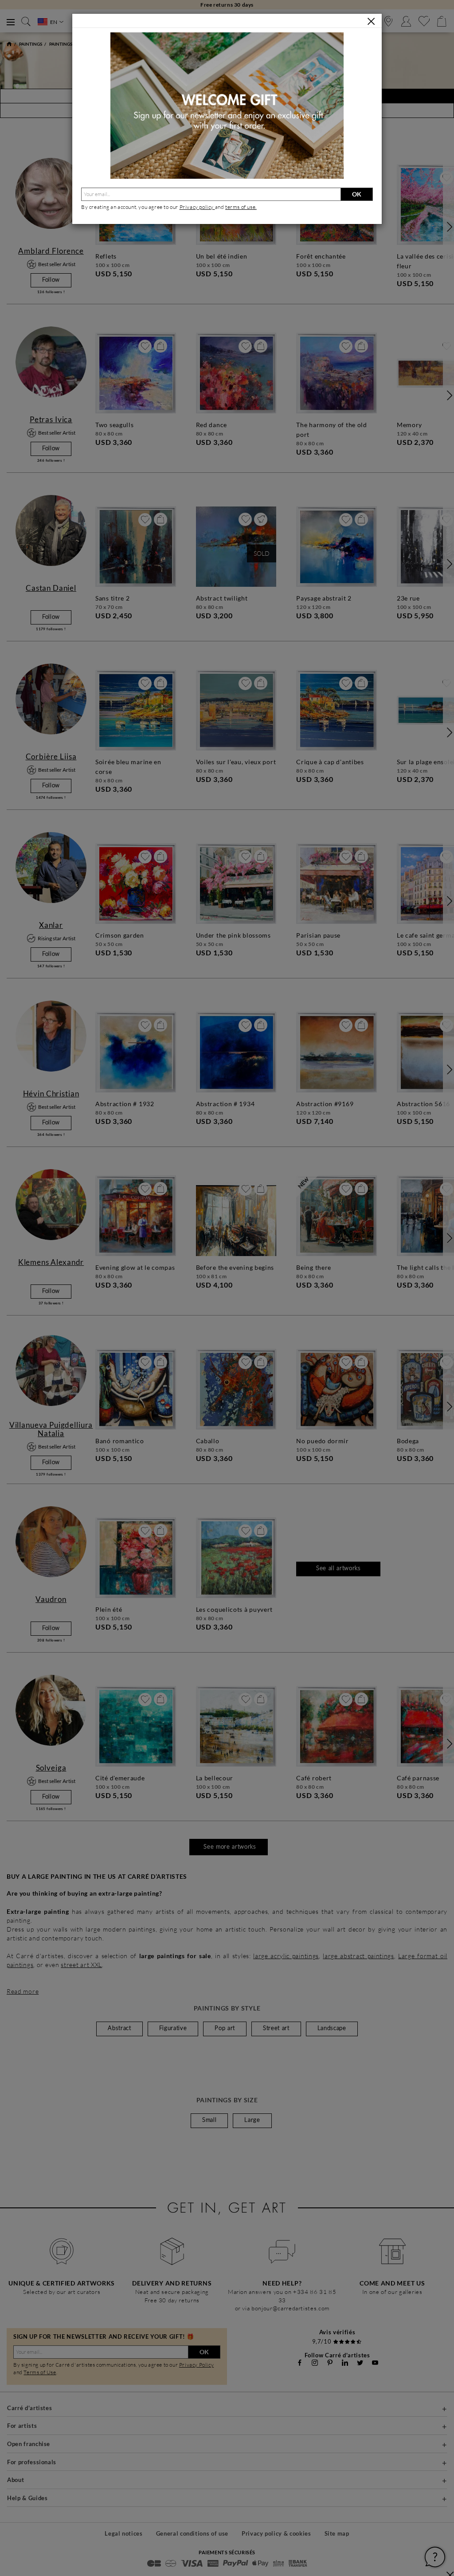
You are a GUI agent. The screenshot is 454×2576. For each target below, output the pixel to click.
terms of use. (241, 207)
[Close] (371, 21)
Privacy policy (197, 207)
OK (357, 194)
